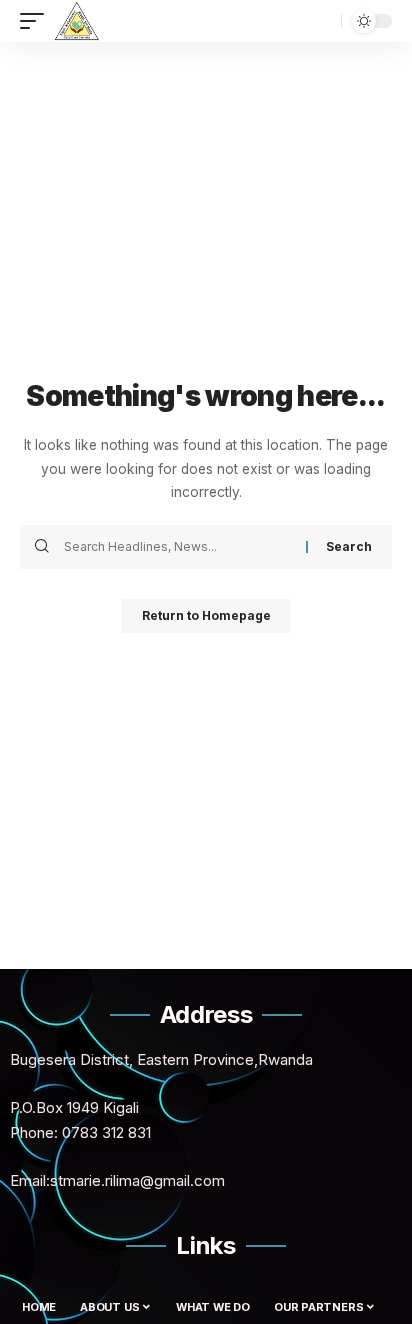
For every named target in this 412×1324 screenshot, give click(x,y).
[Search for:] (177, 547)
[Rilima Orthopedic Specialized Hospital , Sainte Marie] (76, 21)
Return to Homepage (206, 615)
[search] (321, 21)
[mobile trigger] (37, 21)
